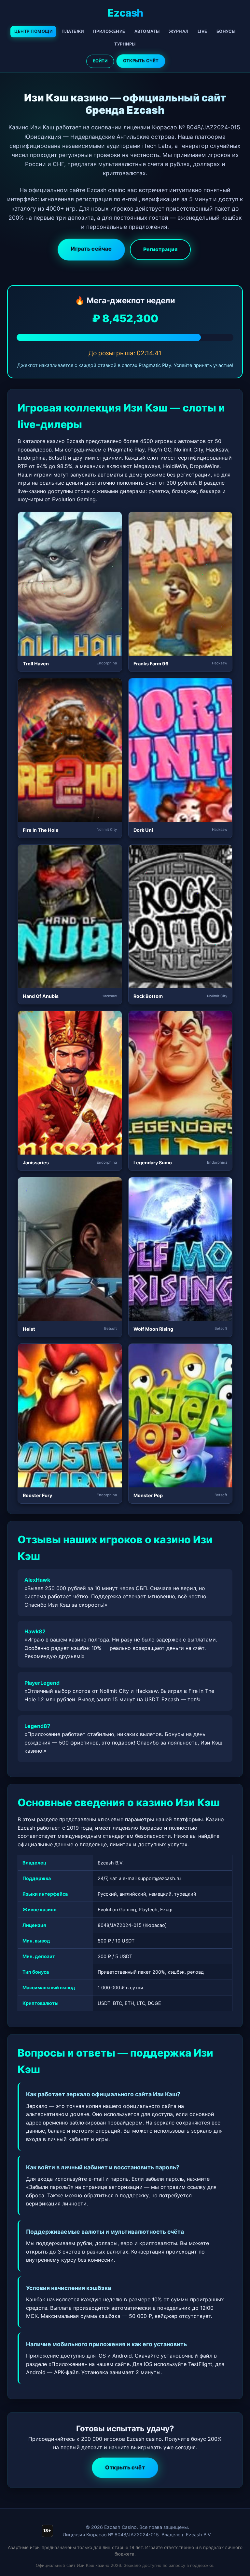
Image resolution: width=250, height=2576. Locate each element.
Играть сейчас (91, 249)
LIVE (202, 31)
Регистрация (160, 249)
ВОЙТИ (100, 61)
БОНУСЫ (226, 31)
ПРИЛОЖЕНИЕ (109, 31)
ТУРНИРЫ (125, 44)
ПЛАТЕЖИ (73, 31)
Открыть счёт (125, 2467)
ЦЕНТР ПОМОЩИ (33, 31)
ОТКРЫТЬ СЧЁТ (140, 61)
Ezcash (125, 13)
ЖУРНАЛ (179, 31)
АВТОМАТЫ (147, 31)
